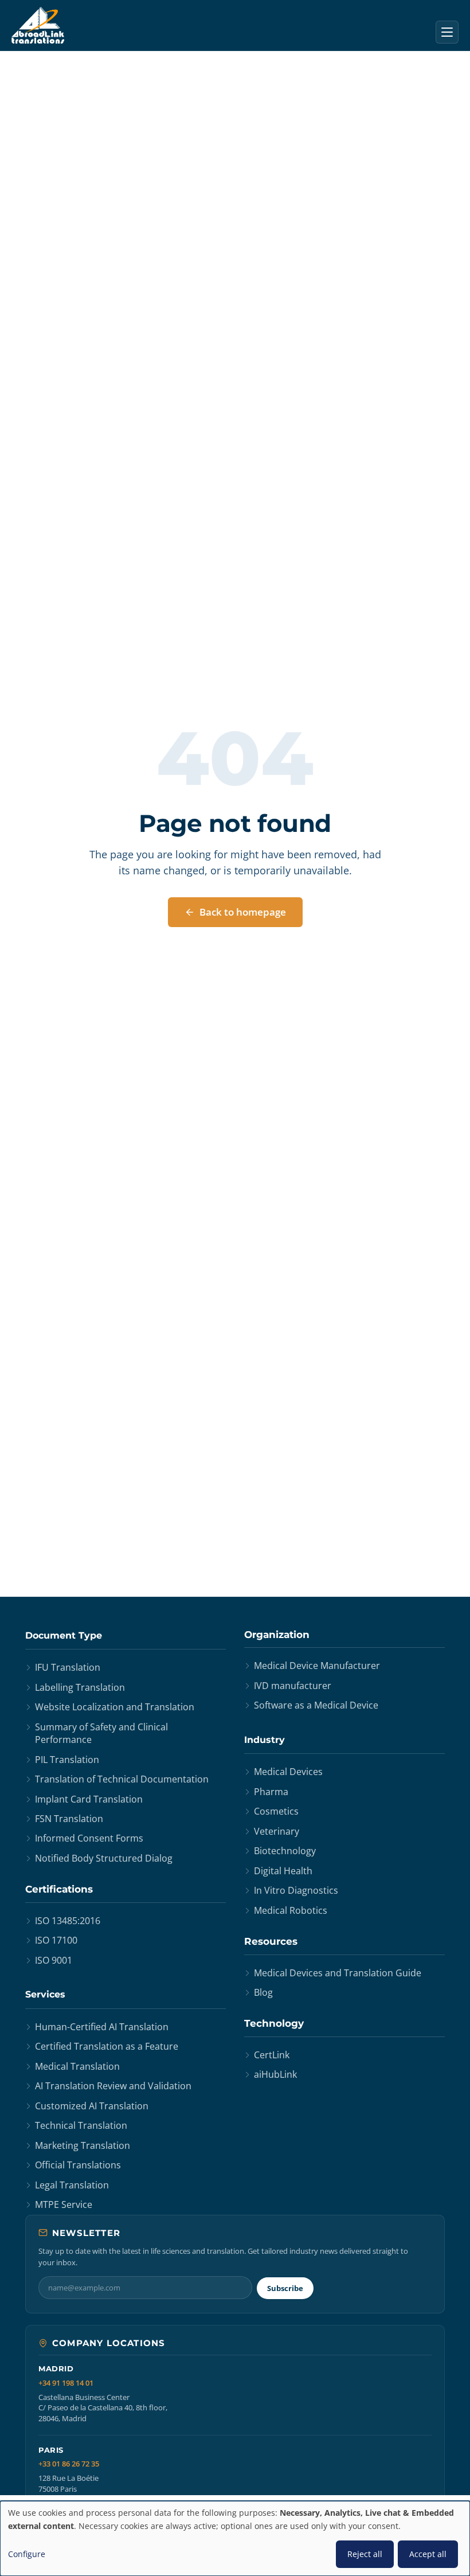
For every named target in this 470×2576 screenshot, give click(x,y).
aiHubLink (275, 2074)
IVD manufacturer (293, 1686)
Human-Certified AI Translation (102, 2027)
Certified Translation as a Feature (107, 2046)
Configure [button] (27, 2554)
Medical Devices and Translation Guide (338, 1973)
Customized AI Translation (92, 2106)
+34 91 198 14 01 (66, 2383)
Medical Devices (288, 1772)
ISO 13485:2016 (68, 1921)
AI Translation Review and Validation (113, 2086)
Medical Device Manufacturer (317, 1666)
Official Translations (78, 2165)
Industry (265, 1740)
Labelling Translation (80, 1687)
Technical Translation (81, 2125)
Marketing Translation (83, 2145)
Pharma (271, 1792)
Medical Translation (77, 2066)
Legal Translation (72, 2185)
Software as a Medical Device (316, 1705)
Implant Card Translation (89, 1799)
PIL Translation (67, 1760)
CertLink (272, 2055)
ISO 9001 (54, 1960)
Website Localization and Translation (115, 1707)
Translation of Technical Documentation (122, 1779)
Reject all (365, 2554)
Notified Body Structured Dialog (104, 1858)
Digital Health (283, 1871)
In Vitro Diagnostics (296, 1890)
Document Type (64, 1635)
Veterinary (277, 1831)
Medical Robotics (291, 1910)
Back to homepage (243, 912)
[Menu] (447, 32)
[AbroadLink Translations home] (38, 25)
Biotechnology (285, 1851)
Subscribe (285, 2288)
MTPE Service (64, 2204)
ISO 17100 (56, 1940)
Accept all (428, 2554)
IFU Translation (68, 1667)
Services (45, 1994)
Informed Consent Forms (89, 1838)
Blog (263, 1992)
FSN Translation (69, 1819)
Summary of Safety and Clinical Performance (101, 1733)
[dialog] (235, 2538)
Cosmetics (276, 1811)
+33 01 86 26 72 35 (69, 2464)
